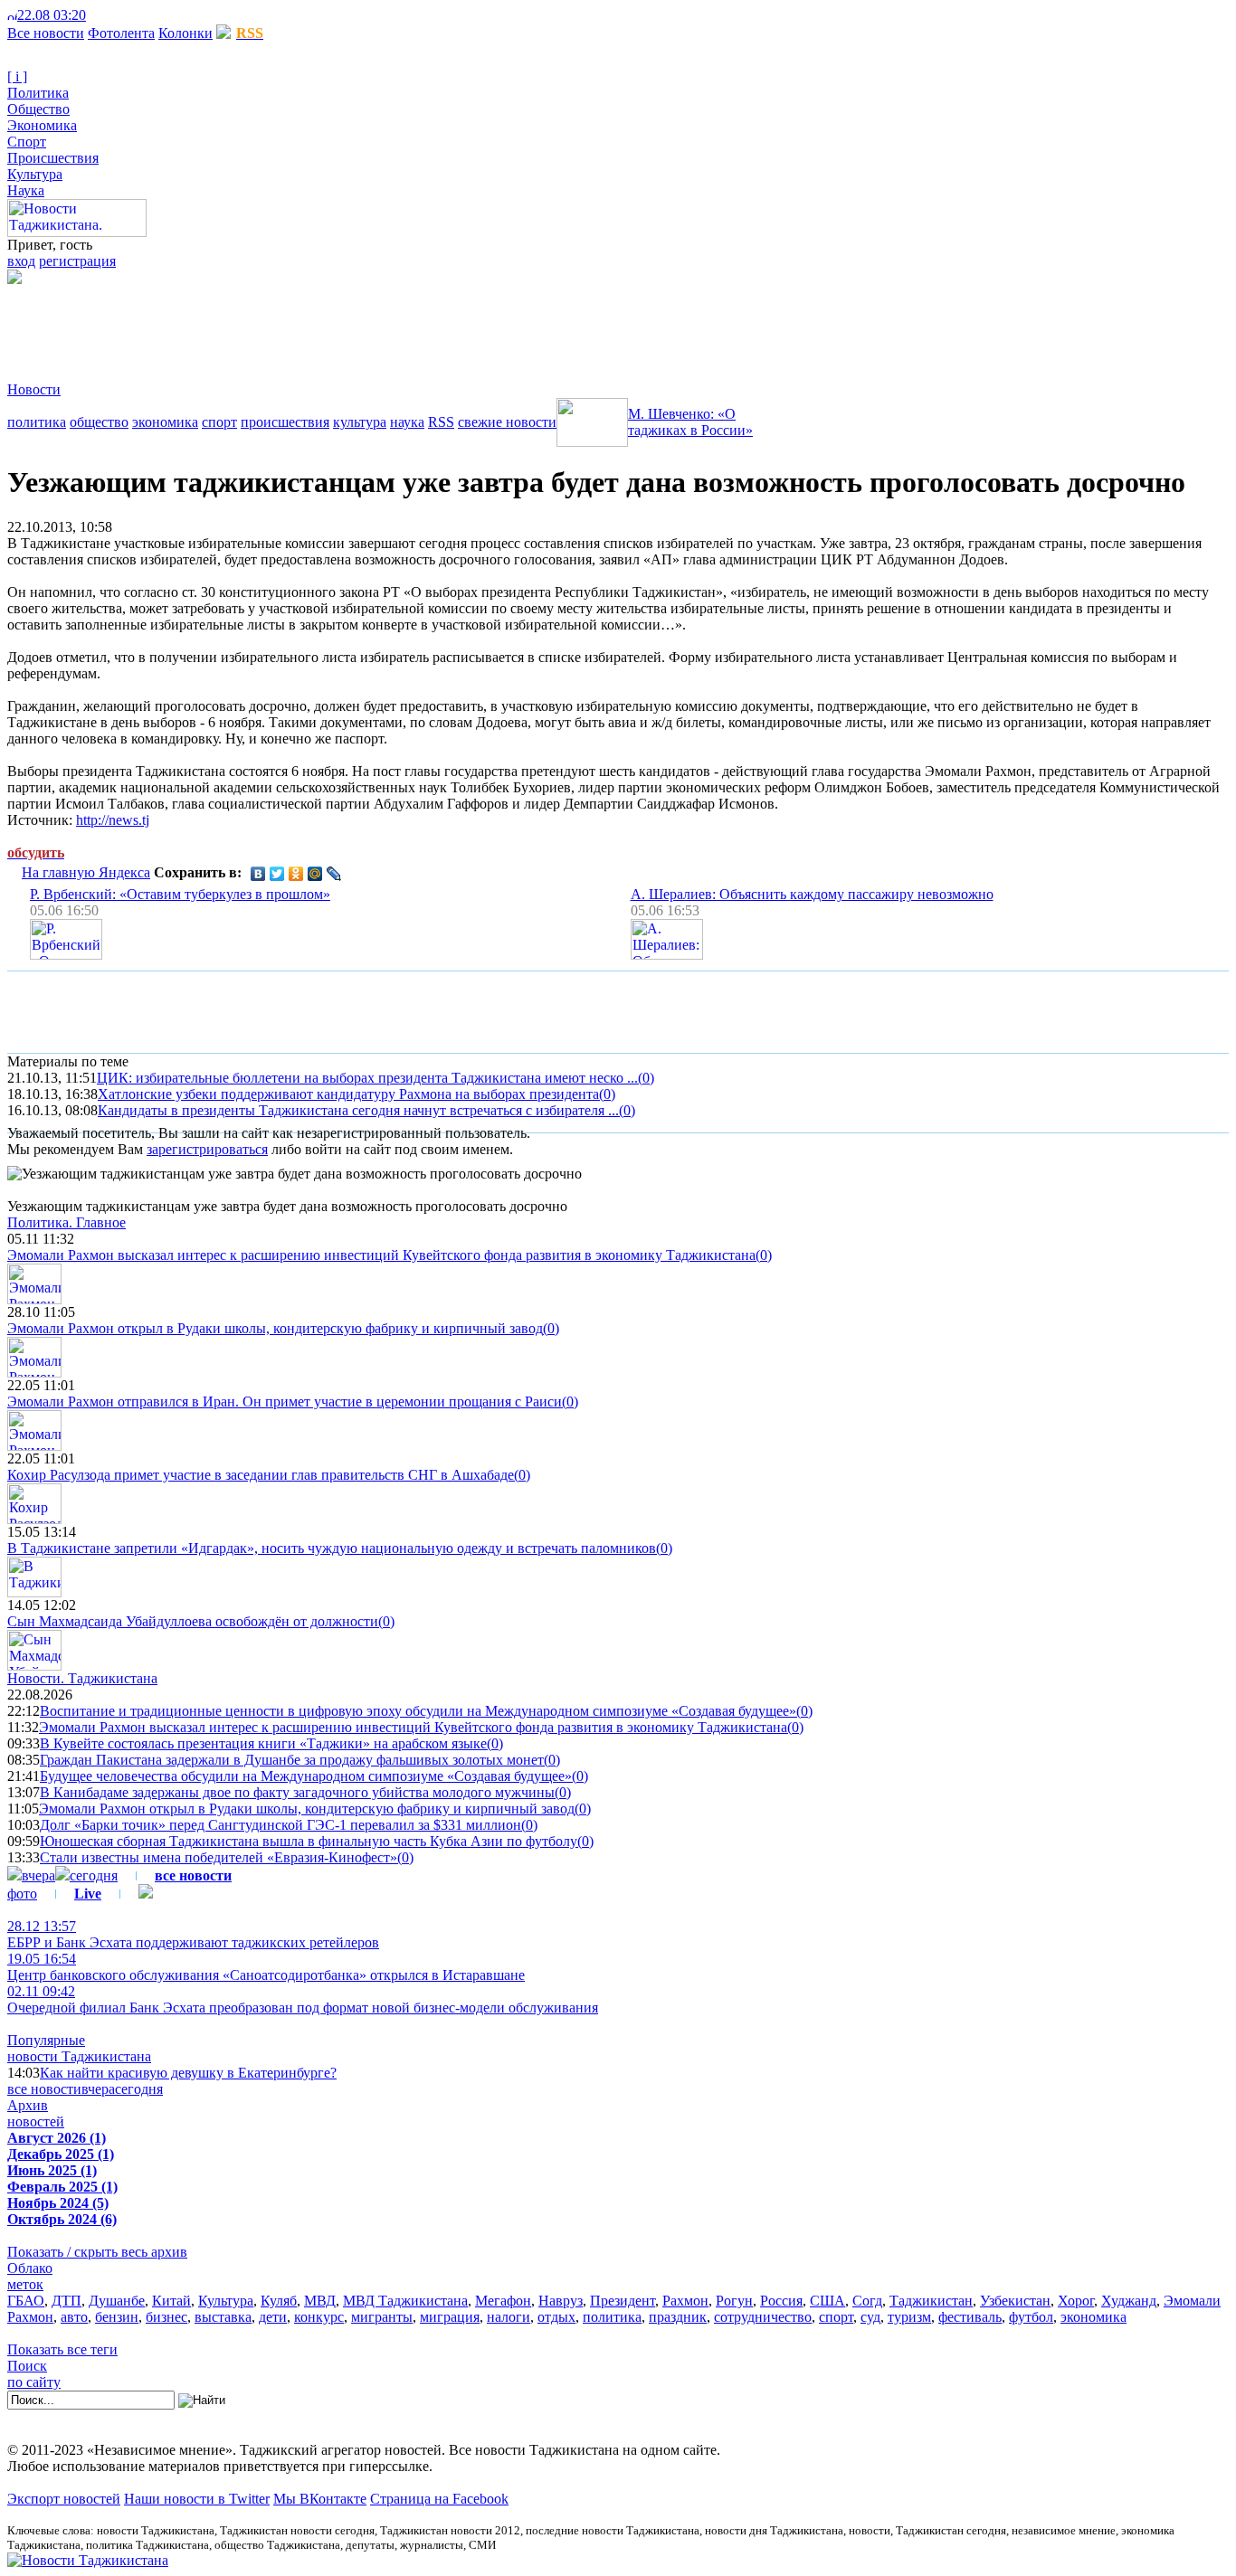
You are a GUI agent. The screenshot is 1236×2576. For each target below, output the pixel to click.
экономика (165, 422)
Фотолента (121, 33)
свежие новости (507, 422)
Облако (30, 2268)
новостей (36, 2121)
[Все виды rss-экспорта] (137, 15)
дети (273, 2317)
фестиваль (970, 2317)
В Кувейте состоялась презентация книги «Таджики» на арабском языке (263, 1743)
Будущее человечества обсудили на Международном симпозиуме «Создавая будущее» (306, 1776)
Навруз (561, 2301)
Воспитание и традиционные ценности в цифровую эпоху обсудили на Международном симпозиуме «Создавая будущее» (418, 1711)
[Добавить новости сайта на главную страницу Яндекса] (95, 15)
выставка (223, 2317)
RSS (441, 422)
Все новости (46, 33)
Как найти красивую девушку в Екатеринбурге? (188, 2073)
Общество (38, 109)
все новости (44, 2089)
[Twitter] (277, 874)
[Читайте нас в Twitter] (109, 15)
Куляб (279, 2301)
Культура (35, 174)
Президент (623, 2301)
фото (22, 1894)
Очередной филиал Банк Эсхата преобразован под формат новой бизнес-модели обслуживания (303, 1999)
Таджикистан (931, 2301)
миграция (450, 2317)
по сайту (34, 2382)
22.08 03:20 (52, 15)
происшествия (285, 422)
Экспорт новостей (64, 2499)
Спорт (27, 142)
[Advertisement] (337, 325)
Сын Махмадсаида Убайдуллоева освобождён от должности (193, 1621)
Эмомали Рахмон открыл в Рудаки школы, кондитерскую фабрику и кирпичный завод (275, 1328)
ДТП (67, 2301)
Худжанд (1129, 2301)
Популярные (46, 2040)
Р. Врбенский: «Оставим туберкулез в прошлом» (180, 894)
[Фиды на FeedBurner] (123, 15)
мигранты (382, 2317)
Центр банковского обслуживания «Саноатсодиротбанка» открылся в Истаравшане (266, 1967)
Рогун (734, 2301)
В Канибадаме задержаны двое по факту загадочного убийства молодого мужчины (297, 1792)
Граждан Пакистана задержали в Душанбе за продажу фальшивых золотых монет (292, 1760)
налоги (509, 2317)
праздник (678, 2317)
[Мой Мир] (315, 874)
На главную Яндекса (86, 872)
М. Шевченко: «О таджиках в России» (690, 422)
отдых (556, 2317)
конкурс (319, 2317)
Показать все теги (62, 2349)
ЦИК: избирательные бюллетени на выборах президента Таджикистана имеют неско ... (367, 1078)
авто (74, 2317)
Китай (171, 2301)
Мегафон (503, 2301)
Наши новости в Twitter (197, 2499)
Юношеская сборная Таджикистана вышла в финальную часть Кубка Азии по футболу (309, 1841)
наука (407, 422)
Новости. (82, 1678)
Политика (38, 93)
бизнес (166, 2317)
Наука (26, 190)
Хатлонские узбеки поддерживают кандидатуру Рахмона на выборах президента (348, 1094)
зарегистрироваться (207, 1149)
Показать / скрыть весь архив (97, 2252)
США (827, 2301)
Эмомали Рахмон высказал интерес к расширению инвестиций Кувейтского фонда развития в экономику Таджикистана (381, 1255)
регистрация (77, 261)
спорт (219, 422)
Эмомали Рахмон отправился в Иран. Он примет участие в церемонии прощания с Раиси (285, 1402)
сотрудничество (763, 2317)
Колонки (185, 33)
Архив (28, 2105)
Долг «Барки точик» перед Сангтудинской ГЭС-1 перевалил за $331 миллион (280, 1825)
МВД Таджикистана (405, 2301)
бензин (117, 2317)
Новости (34, 389)
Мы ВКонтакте (320, 2499)
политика (37, 422)
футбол (1031, 2317)
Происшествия (53, 158)
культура (360, 422)
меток (25, 2284)
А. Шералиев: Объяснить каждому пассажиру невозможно (812, 894)
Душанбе (117, 2301)
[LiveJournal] (334, 874)
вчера (38, 1875)
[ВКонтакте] (258, 874)
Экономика (42, 125)
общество (99, 422)
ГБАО (26, 2301)
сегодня (94, 1875)
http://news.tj (113, 820)
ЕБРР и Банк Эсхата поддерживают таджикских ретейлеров (193, 1934)
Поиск (27, 2366)
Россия (781, 2301)
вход (21, 261)
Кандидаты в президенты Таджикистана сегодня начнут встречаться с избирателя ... (358, 1110)
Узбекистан (1015, 2301)
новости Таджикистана (79, 2056)
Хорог (1076, 2301)
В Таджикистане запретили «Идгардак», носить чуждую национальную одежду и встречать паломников (332, 1548)
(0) (646, 1078)
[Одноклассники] (296, 874)
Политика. (67, 1222)
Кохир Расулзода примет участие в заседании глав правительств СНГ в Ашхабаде (261, 1475)
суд (870, 2317)
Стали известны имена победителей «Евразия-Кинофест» (219, 1857)
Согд (867, 2301)
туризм (909, 2317)
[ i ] (17, 76)
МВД (320, 2301)
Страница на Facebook (439, 2499)
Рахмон (685, 2301)
